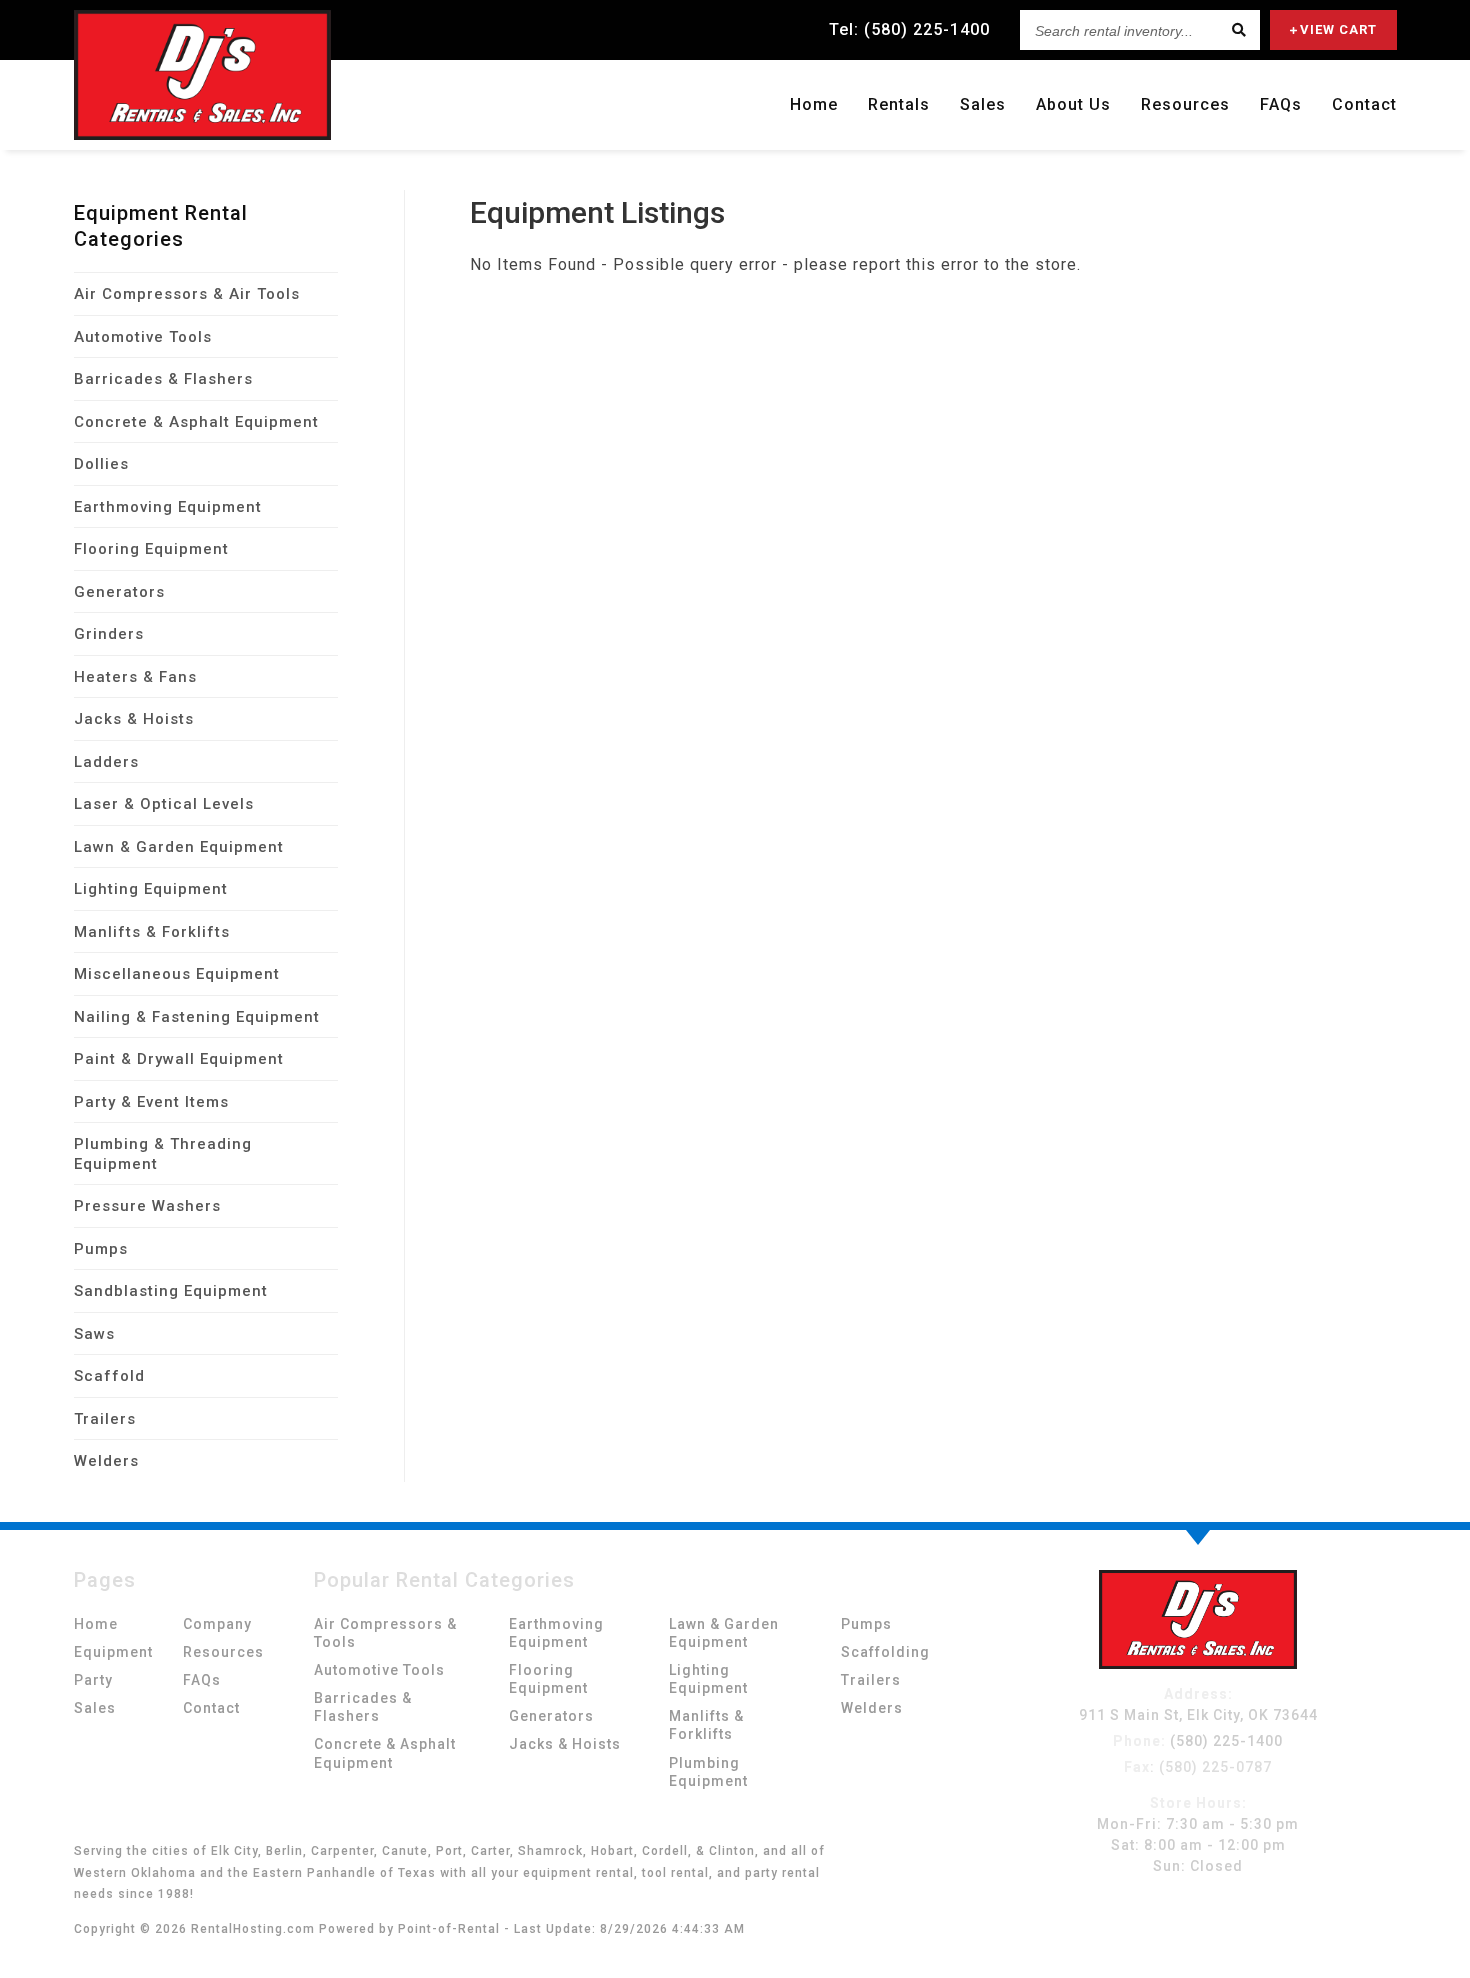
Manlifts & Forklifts (152, 932)
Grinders (109, 634)
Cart (1338, 29)
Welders (106, 1461)
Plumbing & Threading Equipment (163, 1154)
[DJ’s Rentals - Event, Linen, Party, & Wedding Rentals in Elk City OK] (1198, 1664)
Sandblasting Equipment (171, 1291)
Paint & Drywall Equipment (179, 1059)
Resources (1185, 104)
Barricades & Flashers (163, 379)
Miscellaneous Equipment (177, 974)
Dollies (101, 464)
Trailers (105, 1419)
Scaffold (109, 1376)
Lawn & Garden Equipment (179, 847)
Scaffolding (885, 1652)
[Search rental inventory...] (1240, 30)
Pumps (101, 1249)
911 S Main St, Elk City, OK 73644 (1198, 1715)
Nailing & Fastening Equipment (197, 1017)
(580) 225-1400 (1198, 1741)
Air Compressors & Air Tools (187, 294)
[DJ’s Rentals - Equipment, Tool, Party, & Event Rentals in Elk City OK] (203, 134)
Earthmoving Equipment (168, 507)
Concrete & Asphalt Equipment (196, 422)
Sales (983, 104)
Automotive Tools (143, 337)
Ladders (106, 762)
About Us (1073, 104)
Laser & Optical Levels (164, 804)
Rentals (899, 104)
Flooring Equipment (151, 549)
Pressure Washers (147, 1206)
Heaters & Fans (135, 677)
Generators (119, 592)
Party (93, 1680)
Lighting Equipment (151, 889)
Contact (1364, 104)
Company (217, 1624)
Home (814, 104)
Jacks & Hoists (134, 719)
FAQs (1281, 104)
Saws (94, 1334)
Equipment (113, 1652)
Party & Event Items (151, 1102)
